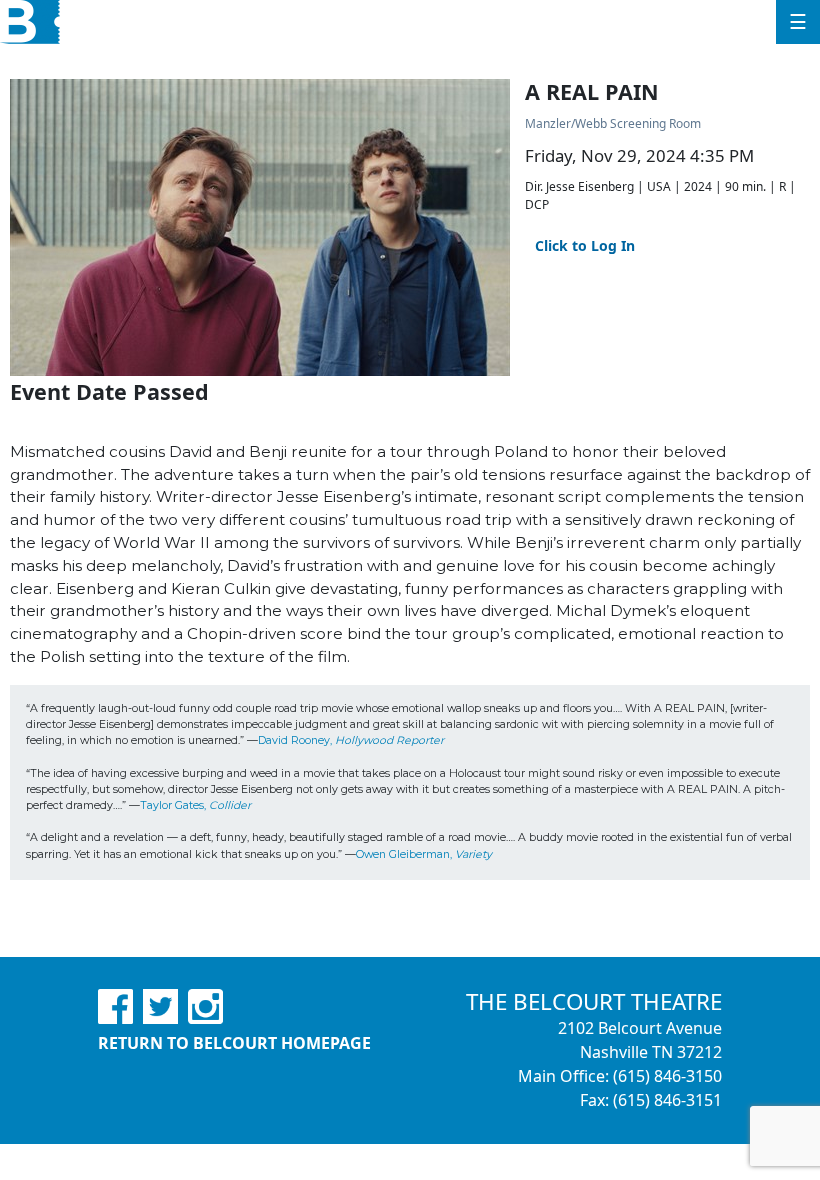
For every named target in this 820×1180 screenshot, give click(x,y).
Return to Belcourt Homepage (234, 1043)
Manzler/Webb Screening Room (613, 123)
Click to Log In (585, 245)
